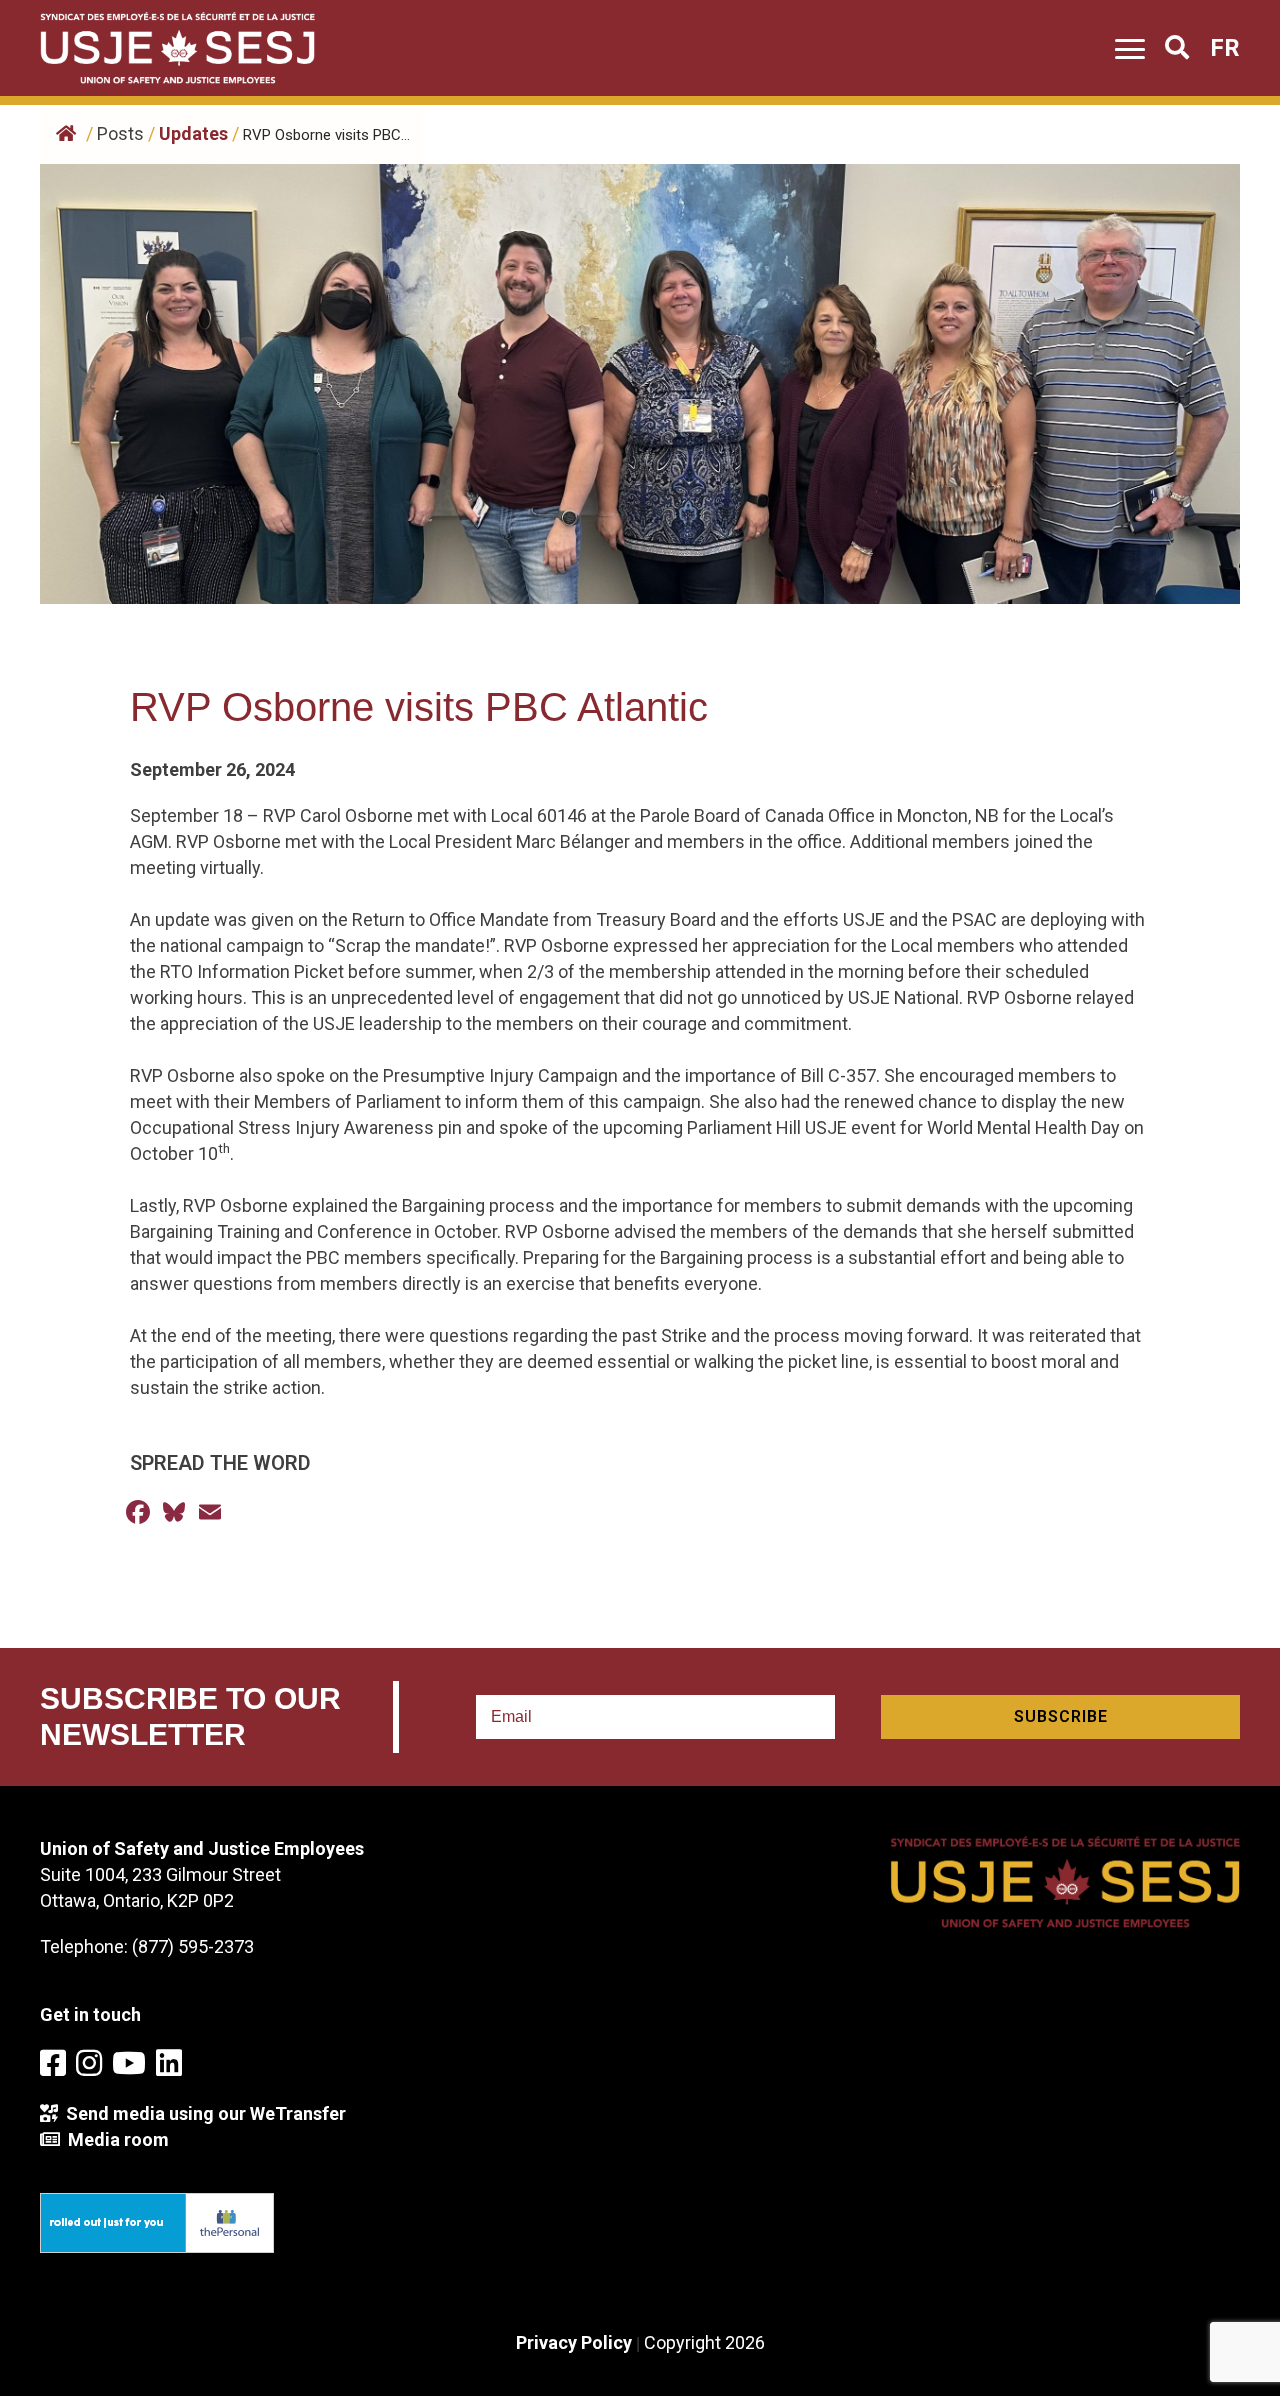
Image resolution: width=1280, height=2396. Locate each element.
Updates (193, 133)
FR (1225, 48)
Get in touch (90, 2014)
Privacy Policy (574, 2342)
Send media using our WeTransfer (202, 2113)
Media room (114, 2139)
